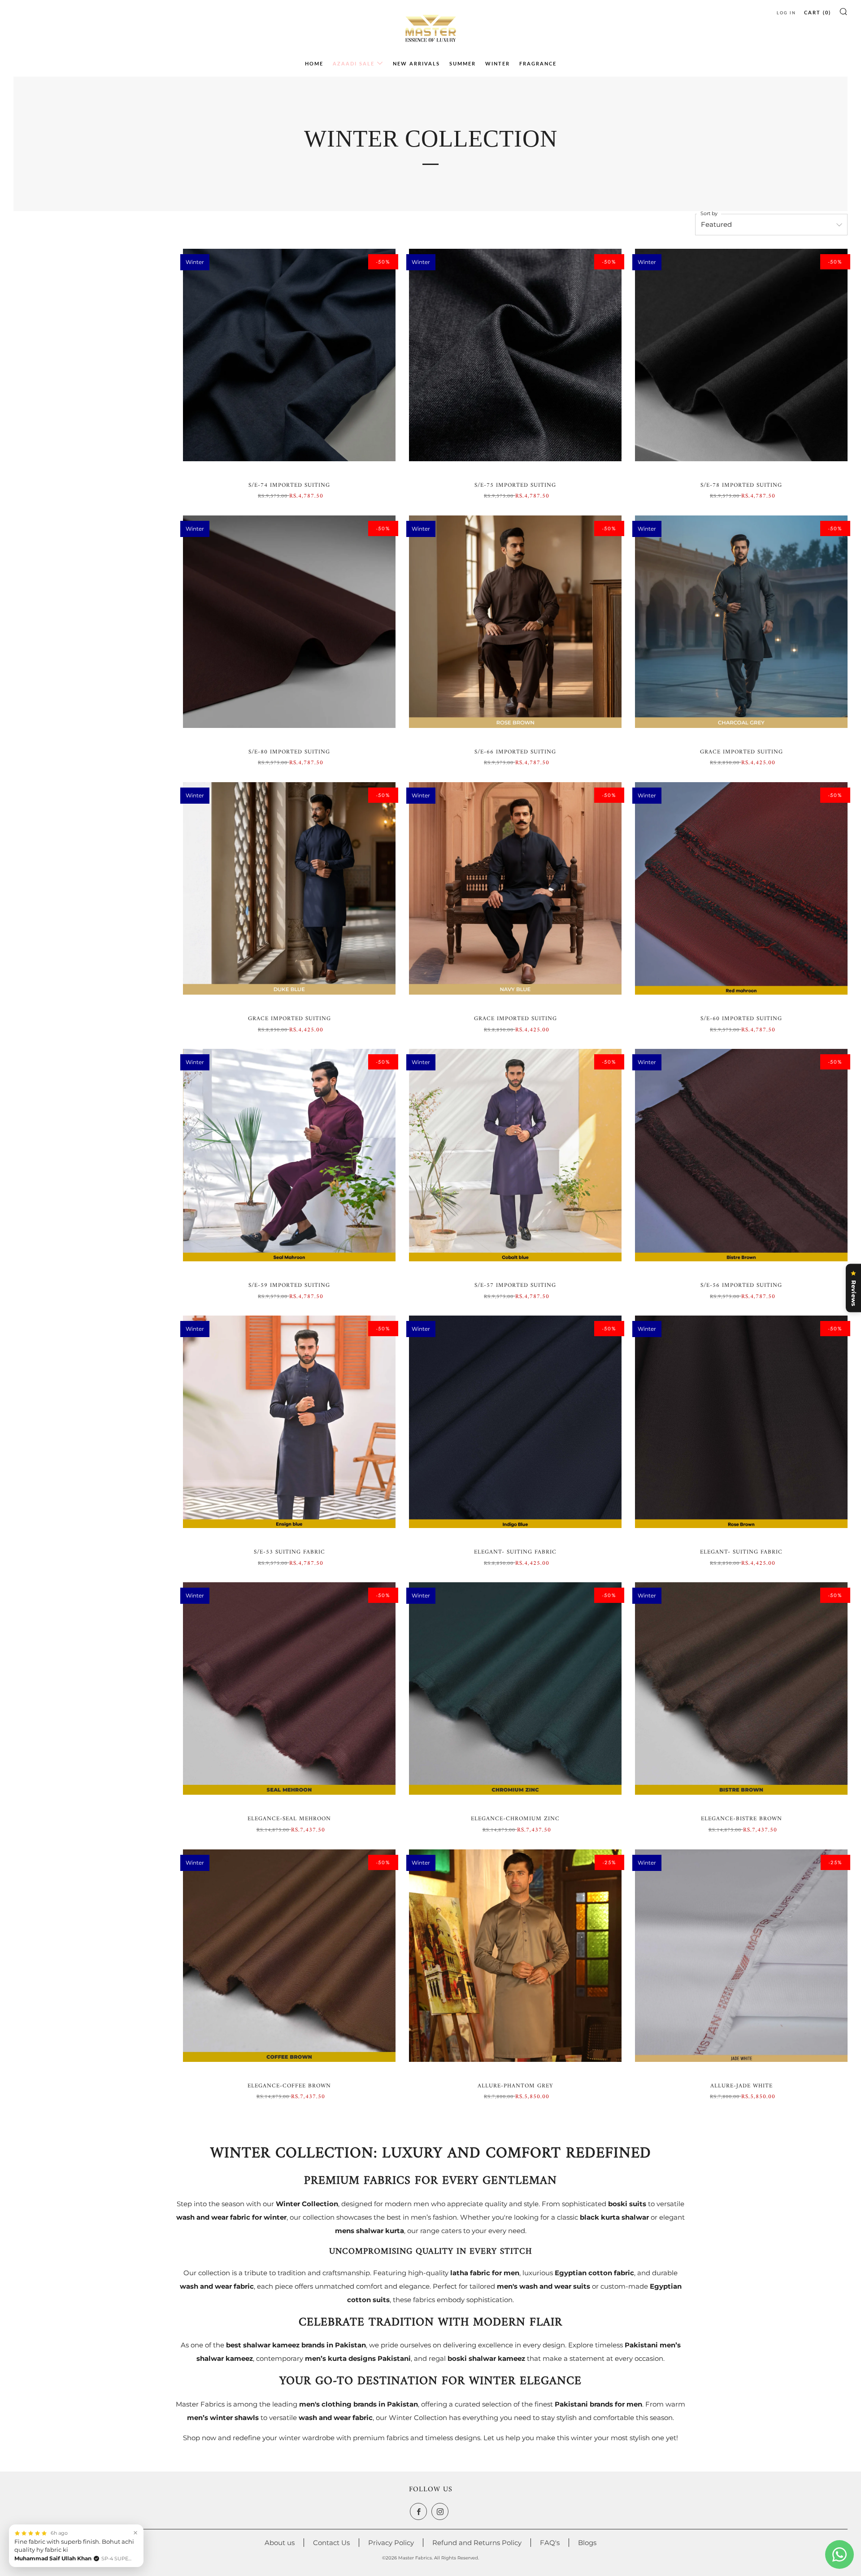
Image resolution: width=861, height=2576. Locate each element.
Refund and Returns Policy (477, 2543)
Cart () (818, 12)
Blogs (587, 2543)
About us (280, 2543)
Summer (463, 63)
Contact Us (331, 2543)
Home (314, 63)
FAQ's (550, 2543)
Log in (786, 13)
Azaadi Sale (354, 63)
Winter (498, 63)
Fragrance (538, 63)
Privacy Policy (391, 2543)
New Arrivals (416, 63)
